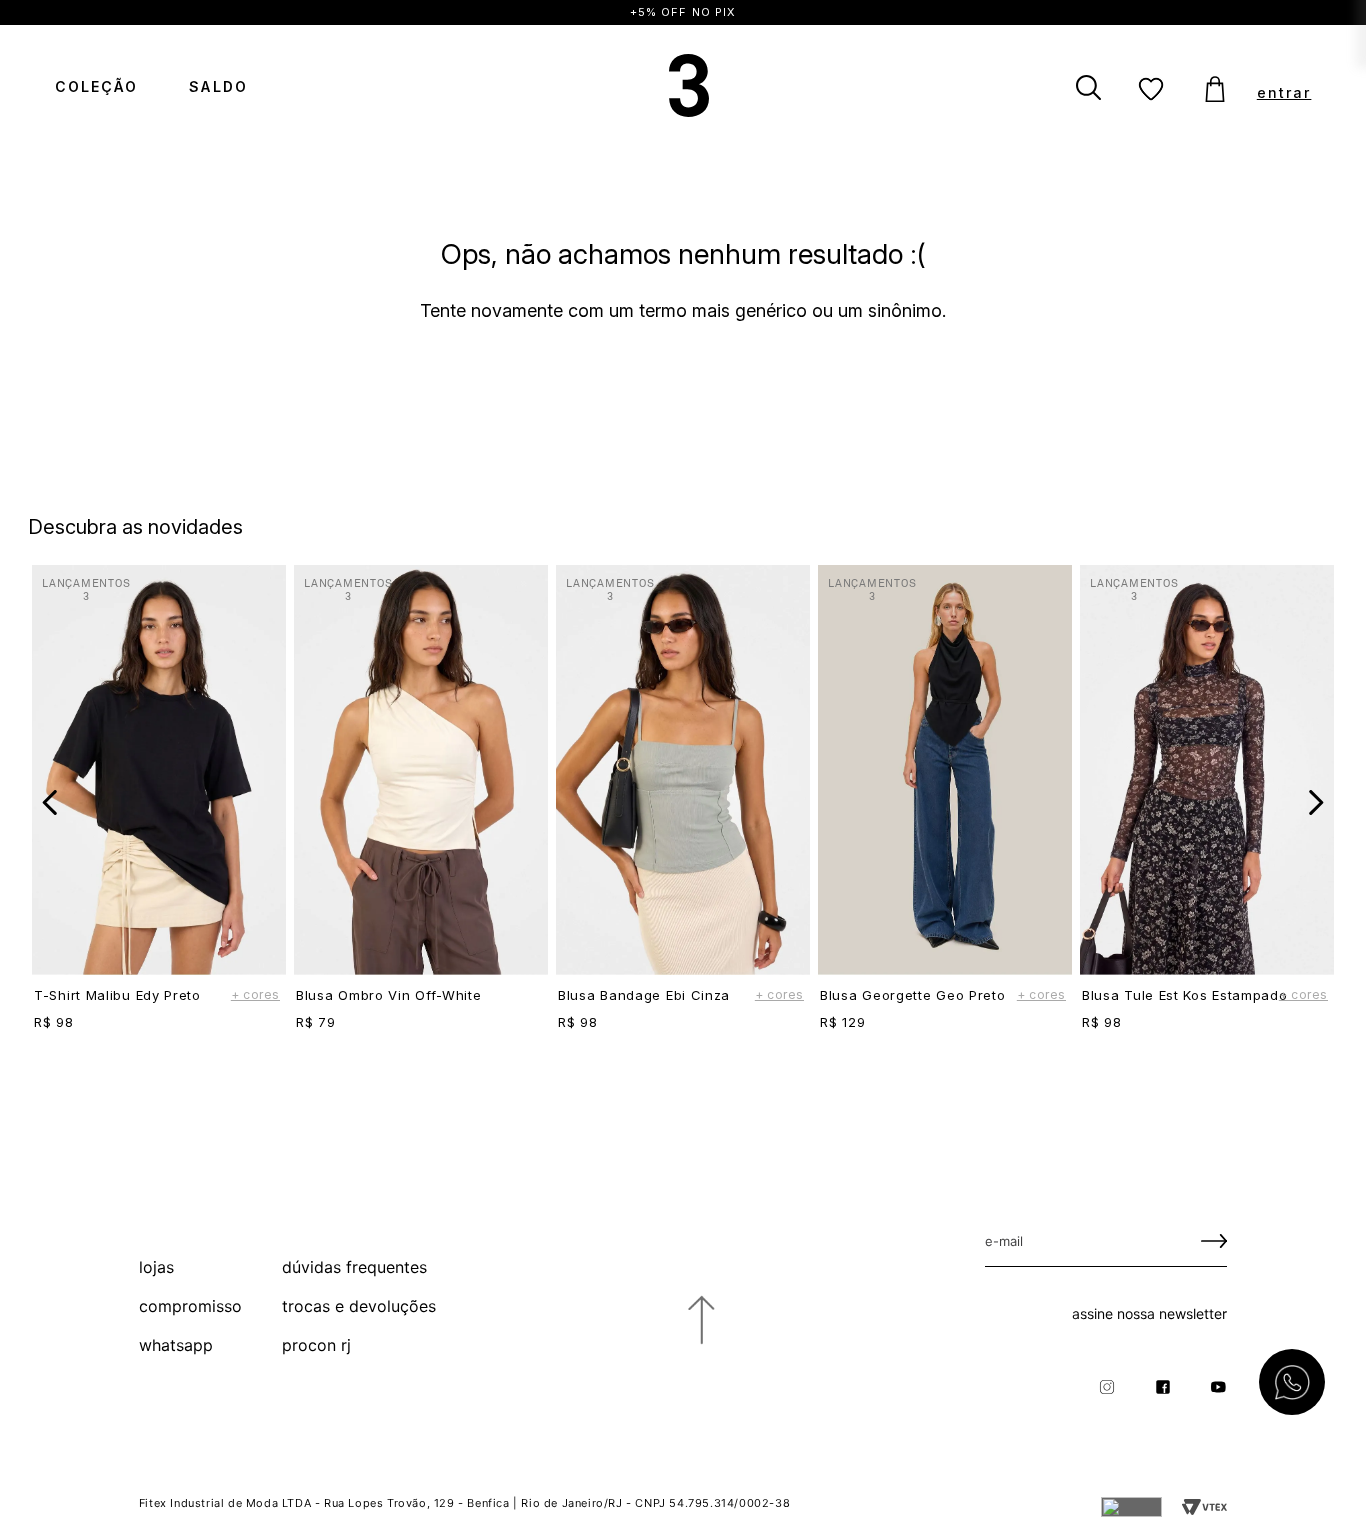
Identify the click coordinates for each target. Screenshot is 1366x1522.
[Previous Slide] (50, 802)
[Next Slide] (1315, 802)
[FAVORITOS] (1152, 90)
